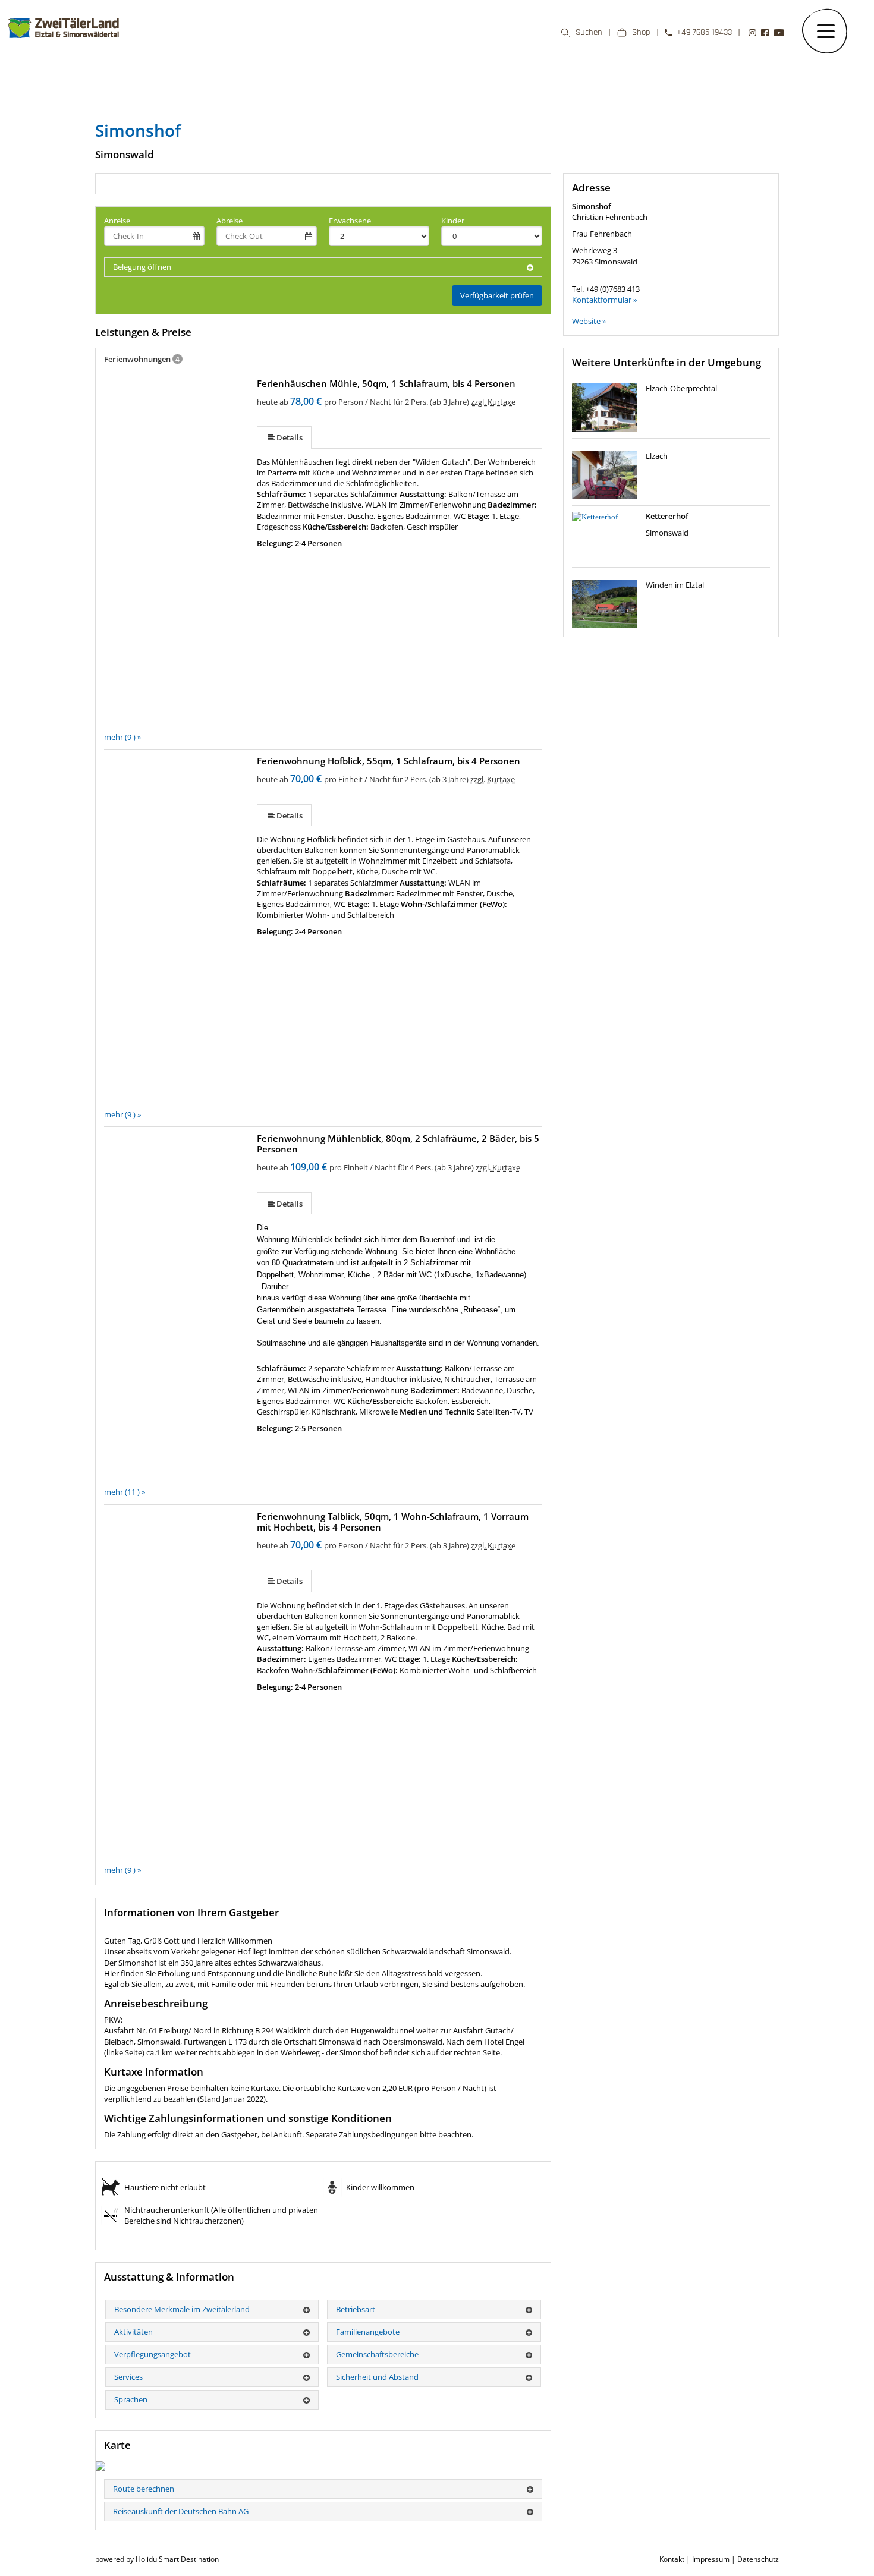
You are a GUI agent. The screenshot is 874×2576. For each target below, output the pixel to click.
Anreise (117, 221)
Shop (641, 32)
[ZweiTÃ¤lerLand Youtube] (779, 33)
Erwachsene (350, 221)
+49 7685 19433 (704, 32)
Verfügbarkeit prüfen (497, 295)
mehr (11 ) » (125, 1492)
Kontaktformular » (604, 300)
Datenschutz (758, 2559)
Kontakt (672, 2559)
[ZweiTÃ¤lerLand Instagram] (752, 33)
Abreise (229, 221)
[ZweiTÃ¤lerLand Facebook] (765, 33)
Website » (589, 321)
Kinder (453, 221)
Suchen (589, 32)
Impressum (711, 2559)
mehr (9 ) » (122, 737)
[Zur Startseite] (64, 44)
